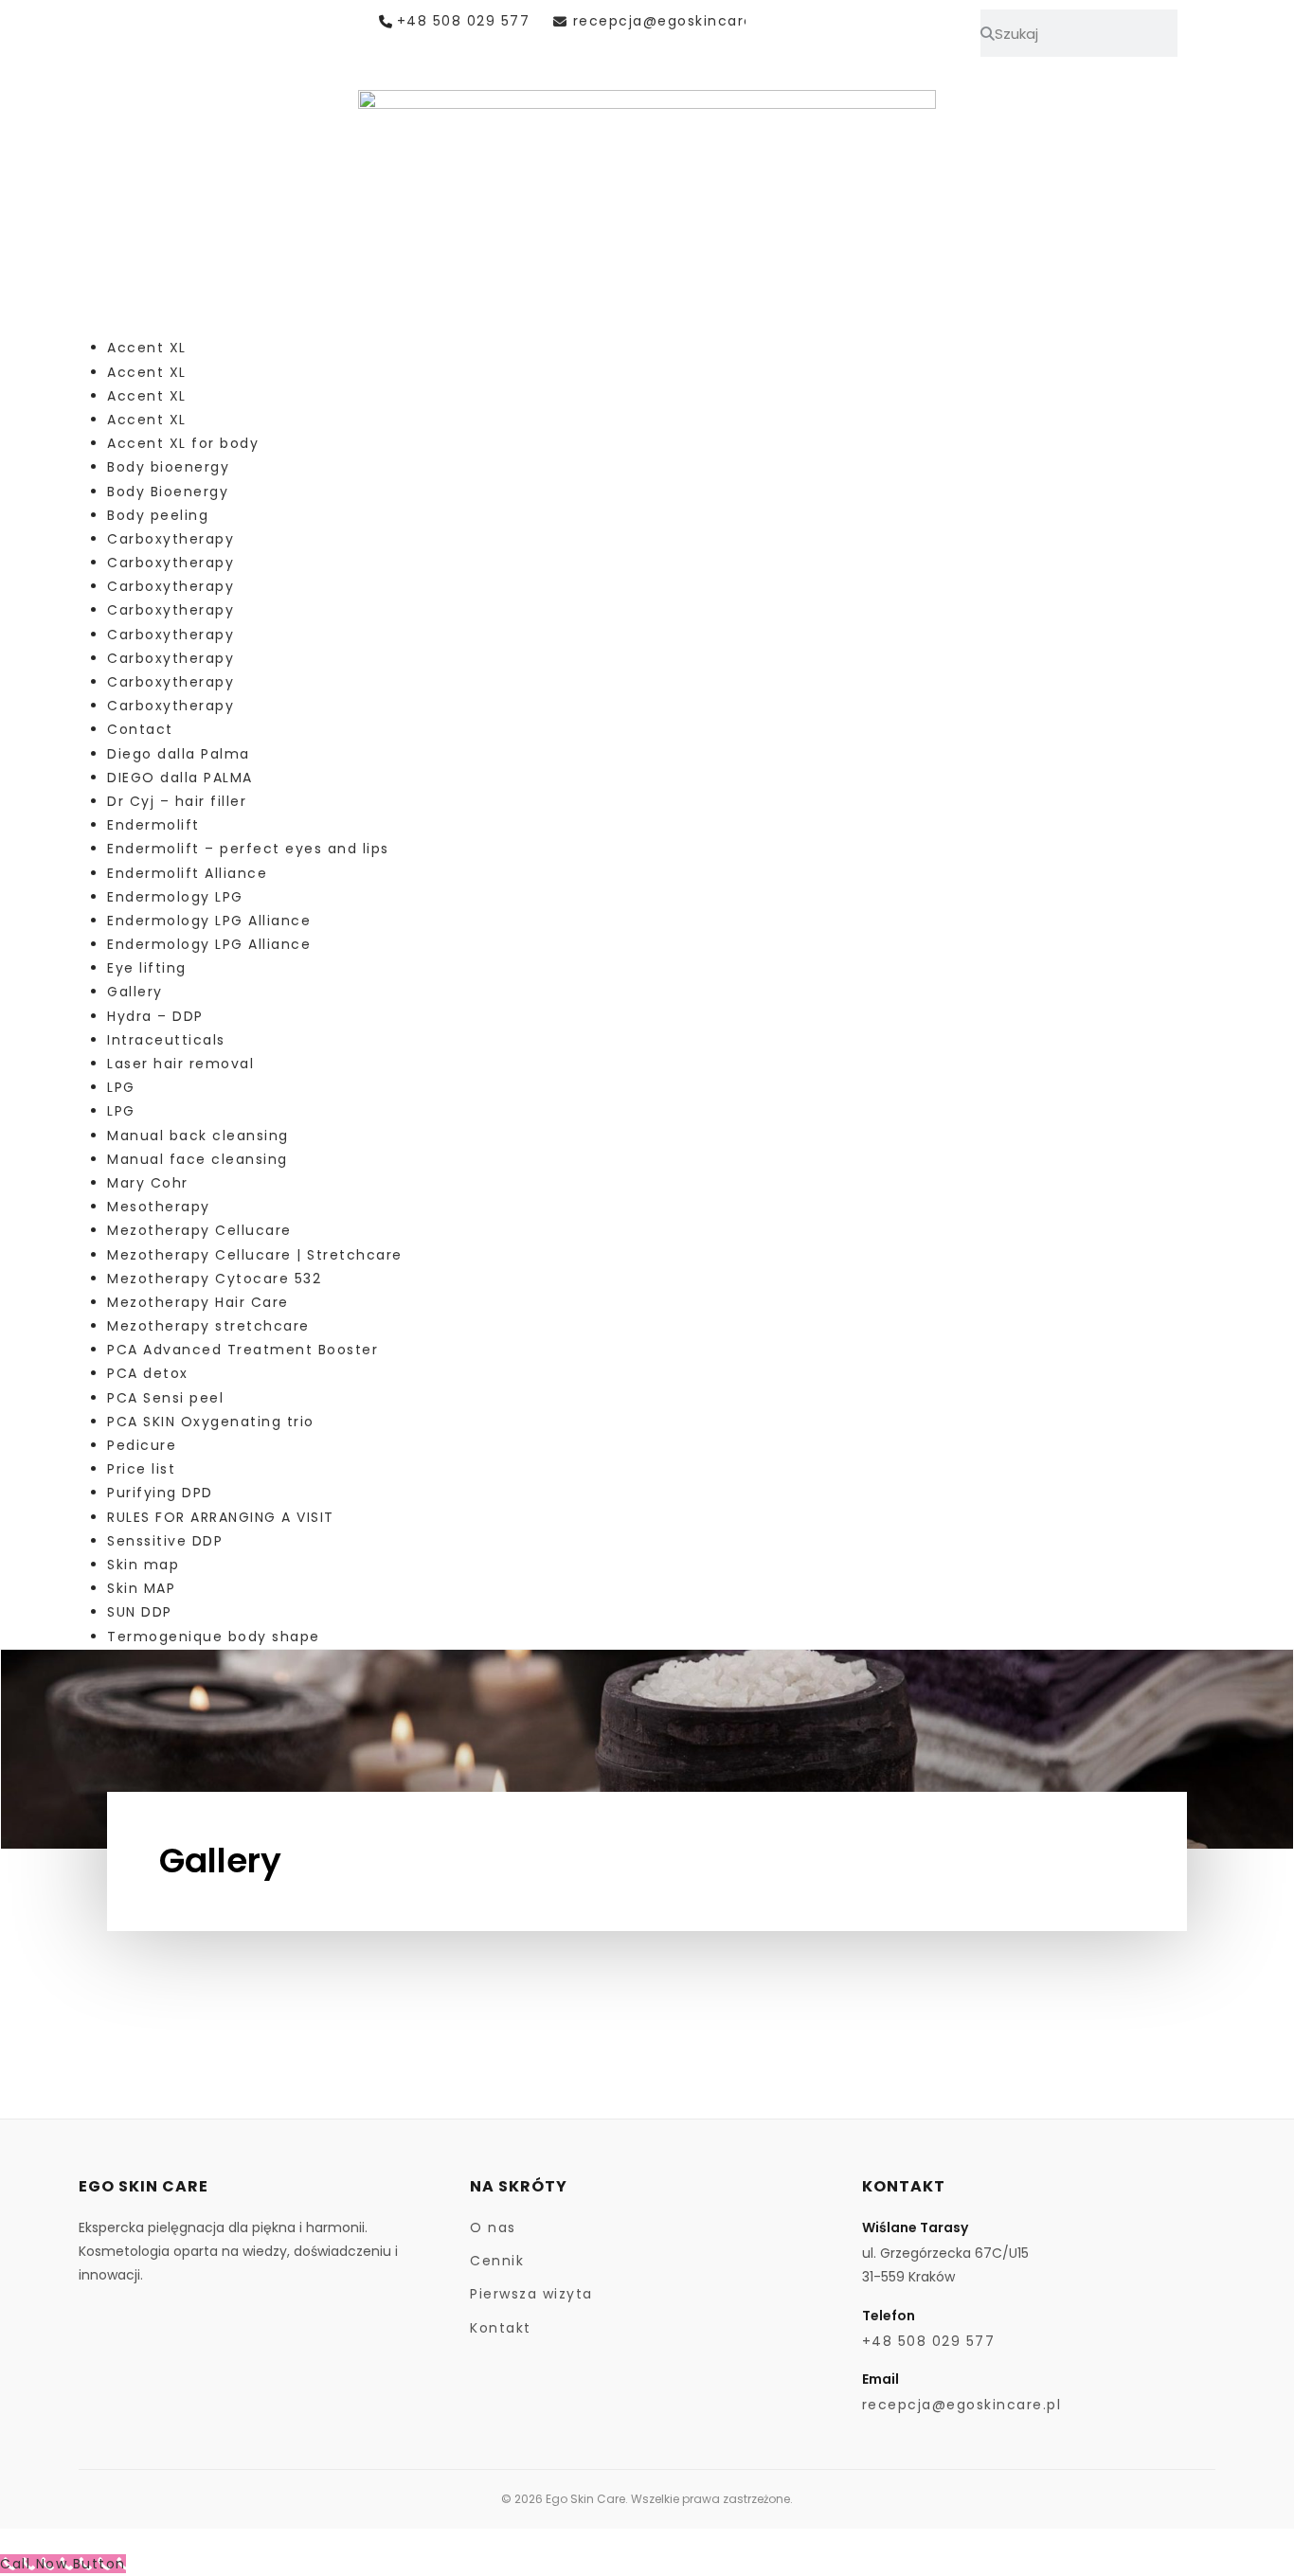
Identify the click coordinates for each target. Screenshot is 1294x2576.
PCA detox (148, 1373)
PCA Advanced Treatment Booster (243, 1350)
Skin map (143, 1565)
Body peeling (158, 515)
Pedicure (142, 1445)
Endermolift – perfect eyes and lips (248, 849)
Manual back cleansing (198, 1136)
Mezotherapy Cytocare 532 (214, 1279)
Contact (140, 729)
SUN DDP (140, 1612)
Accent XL (147, 348)
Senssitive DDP (165, 1541)
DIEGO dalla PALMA (180, 778)
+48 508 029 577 (464, 21)
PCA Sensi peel (165, 1398)
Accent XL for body (183, 443)
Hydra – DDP (155, 1016)
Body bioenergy (168, 467)
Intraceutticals (166, 1040)
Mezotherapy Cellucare (199, 1230)
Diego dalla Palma (179, 754)
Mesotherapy (159, 1207)
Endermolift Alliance (187, 873)
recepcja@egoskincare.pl (673, 21)
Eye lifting (147, 968)
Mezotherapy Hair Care (198, 1302)
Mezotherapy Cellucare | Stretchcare (255, 1255)
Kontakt (501, 2328)
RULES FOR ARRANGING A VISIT (221, 1517)
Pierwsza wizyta (531, 2294)
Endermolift (153, 825)
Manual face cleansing (198, 1159)
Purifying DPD (160, 1493)
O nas (493, 2227)
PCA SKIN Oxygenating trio (211, 1422)
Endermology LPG (175, 897)
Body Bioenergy (168, 492)
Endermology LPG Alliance (209, 921)
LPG (121, 1087)
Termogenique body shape (214, 1637)
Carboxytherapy (171, 539)
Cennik (497, 2261)
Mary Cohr (148, 1183)
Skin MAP (141, 1588)
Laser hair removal (180, 1064)
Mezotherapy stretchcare (208, 1326)
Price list (141, 1469)
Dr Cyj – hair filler (177, 801)
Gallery (135, 992)
